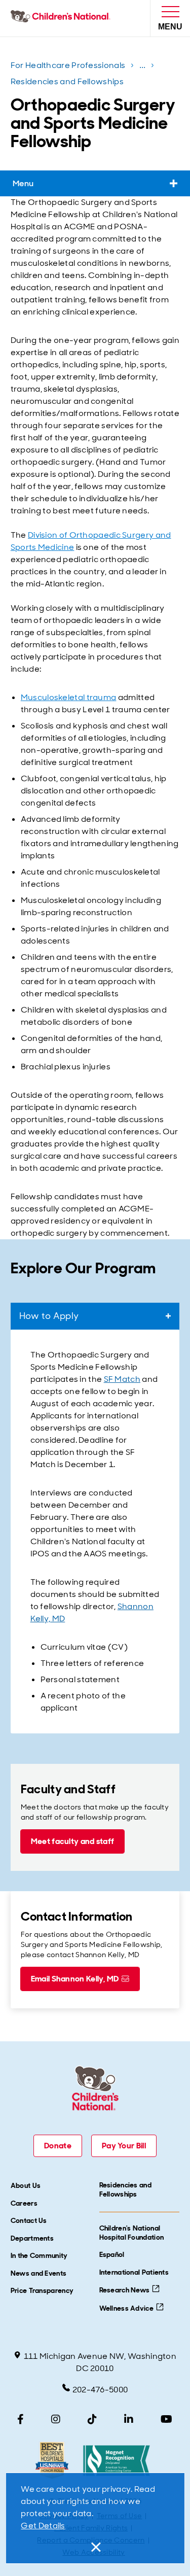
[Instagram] (56, 2419)
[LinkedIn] (129, 2419)
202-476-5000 (100, 2390)
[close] (95, 2547)
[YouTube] (166, 2419)
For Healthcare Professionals (68, 65)
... (144, 67)
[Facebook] (21, 2419)
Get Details (43, 2526)
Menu (23, 183)
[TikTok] (92, 2419)
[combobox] (95, 1316)
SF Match (122, 1379)
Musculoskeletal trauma (69, 697)
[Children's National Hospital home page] (63, 18)
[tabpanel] (95, 1531)
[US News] (52, 2461)
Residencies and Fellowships (67, 81)
